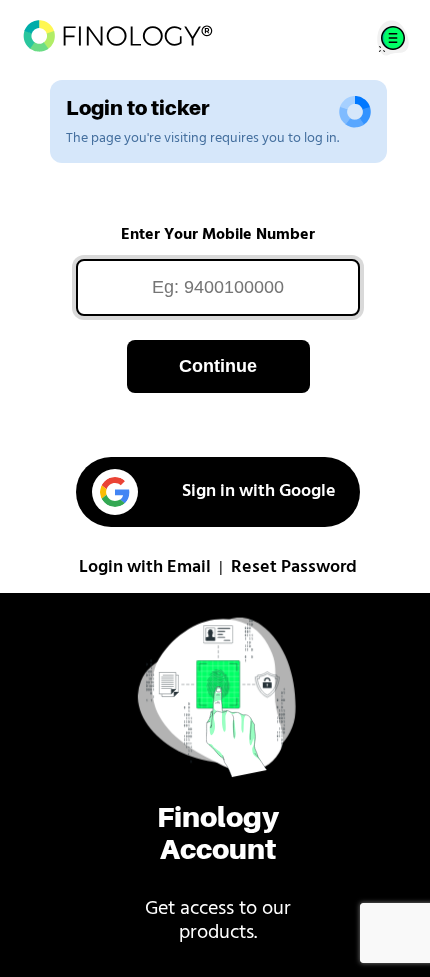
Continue (218, 366)
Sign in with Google (259, 492)
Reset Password (294, 568)
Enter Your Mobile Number (218, 235)
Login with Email (145, 568)
